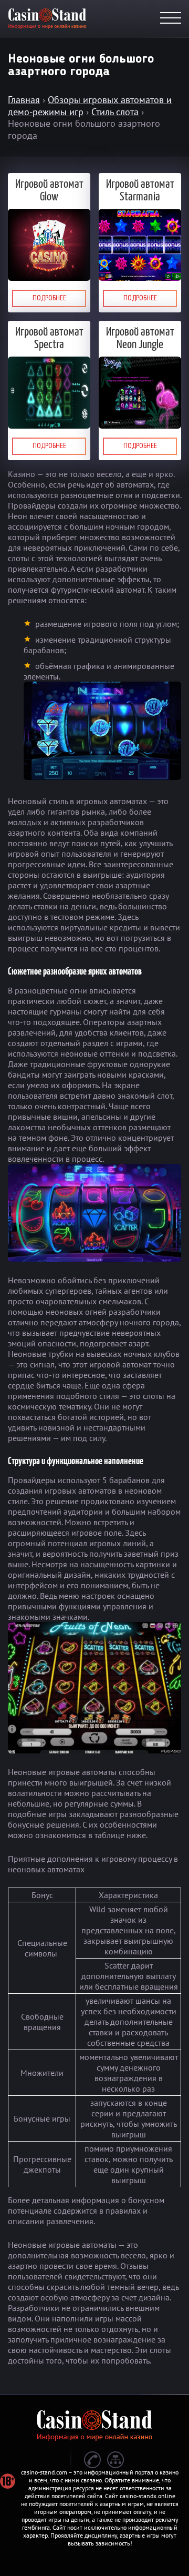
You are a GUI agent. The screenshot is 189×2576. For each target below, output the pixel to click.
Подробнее (49, 298)
